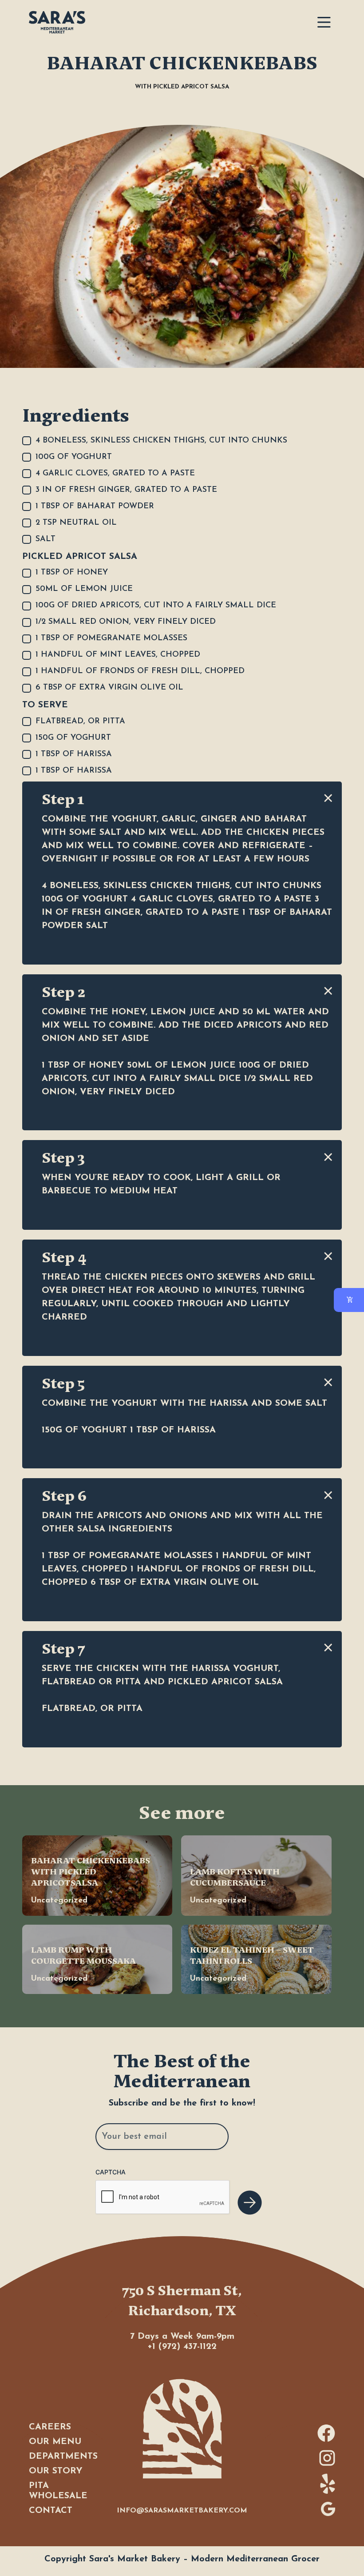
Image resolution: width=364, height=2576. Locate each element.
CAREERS (50, 2427)
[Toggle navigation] (324, 22)
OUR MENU (55, 2442)
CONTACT (51, 2511)
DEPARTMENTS (63, 2456)
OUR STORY (56, 2471)
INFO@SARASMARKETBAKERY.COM (182, 2511)
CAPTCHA (111, 2172)
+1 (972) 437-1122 (182, 2347)
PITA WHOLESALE (58, 2491)
